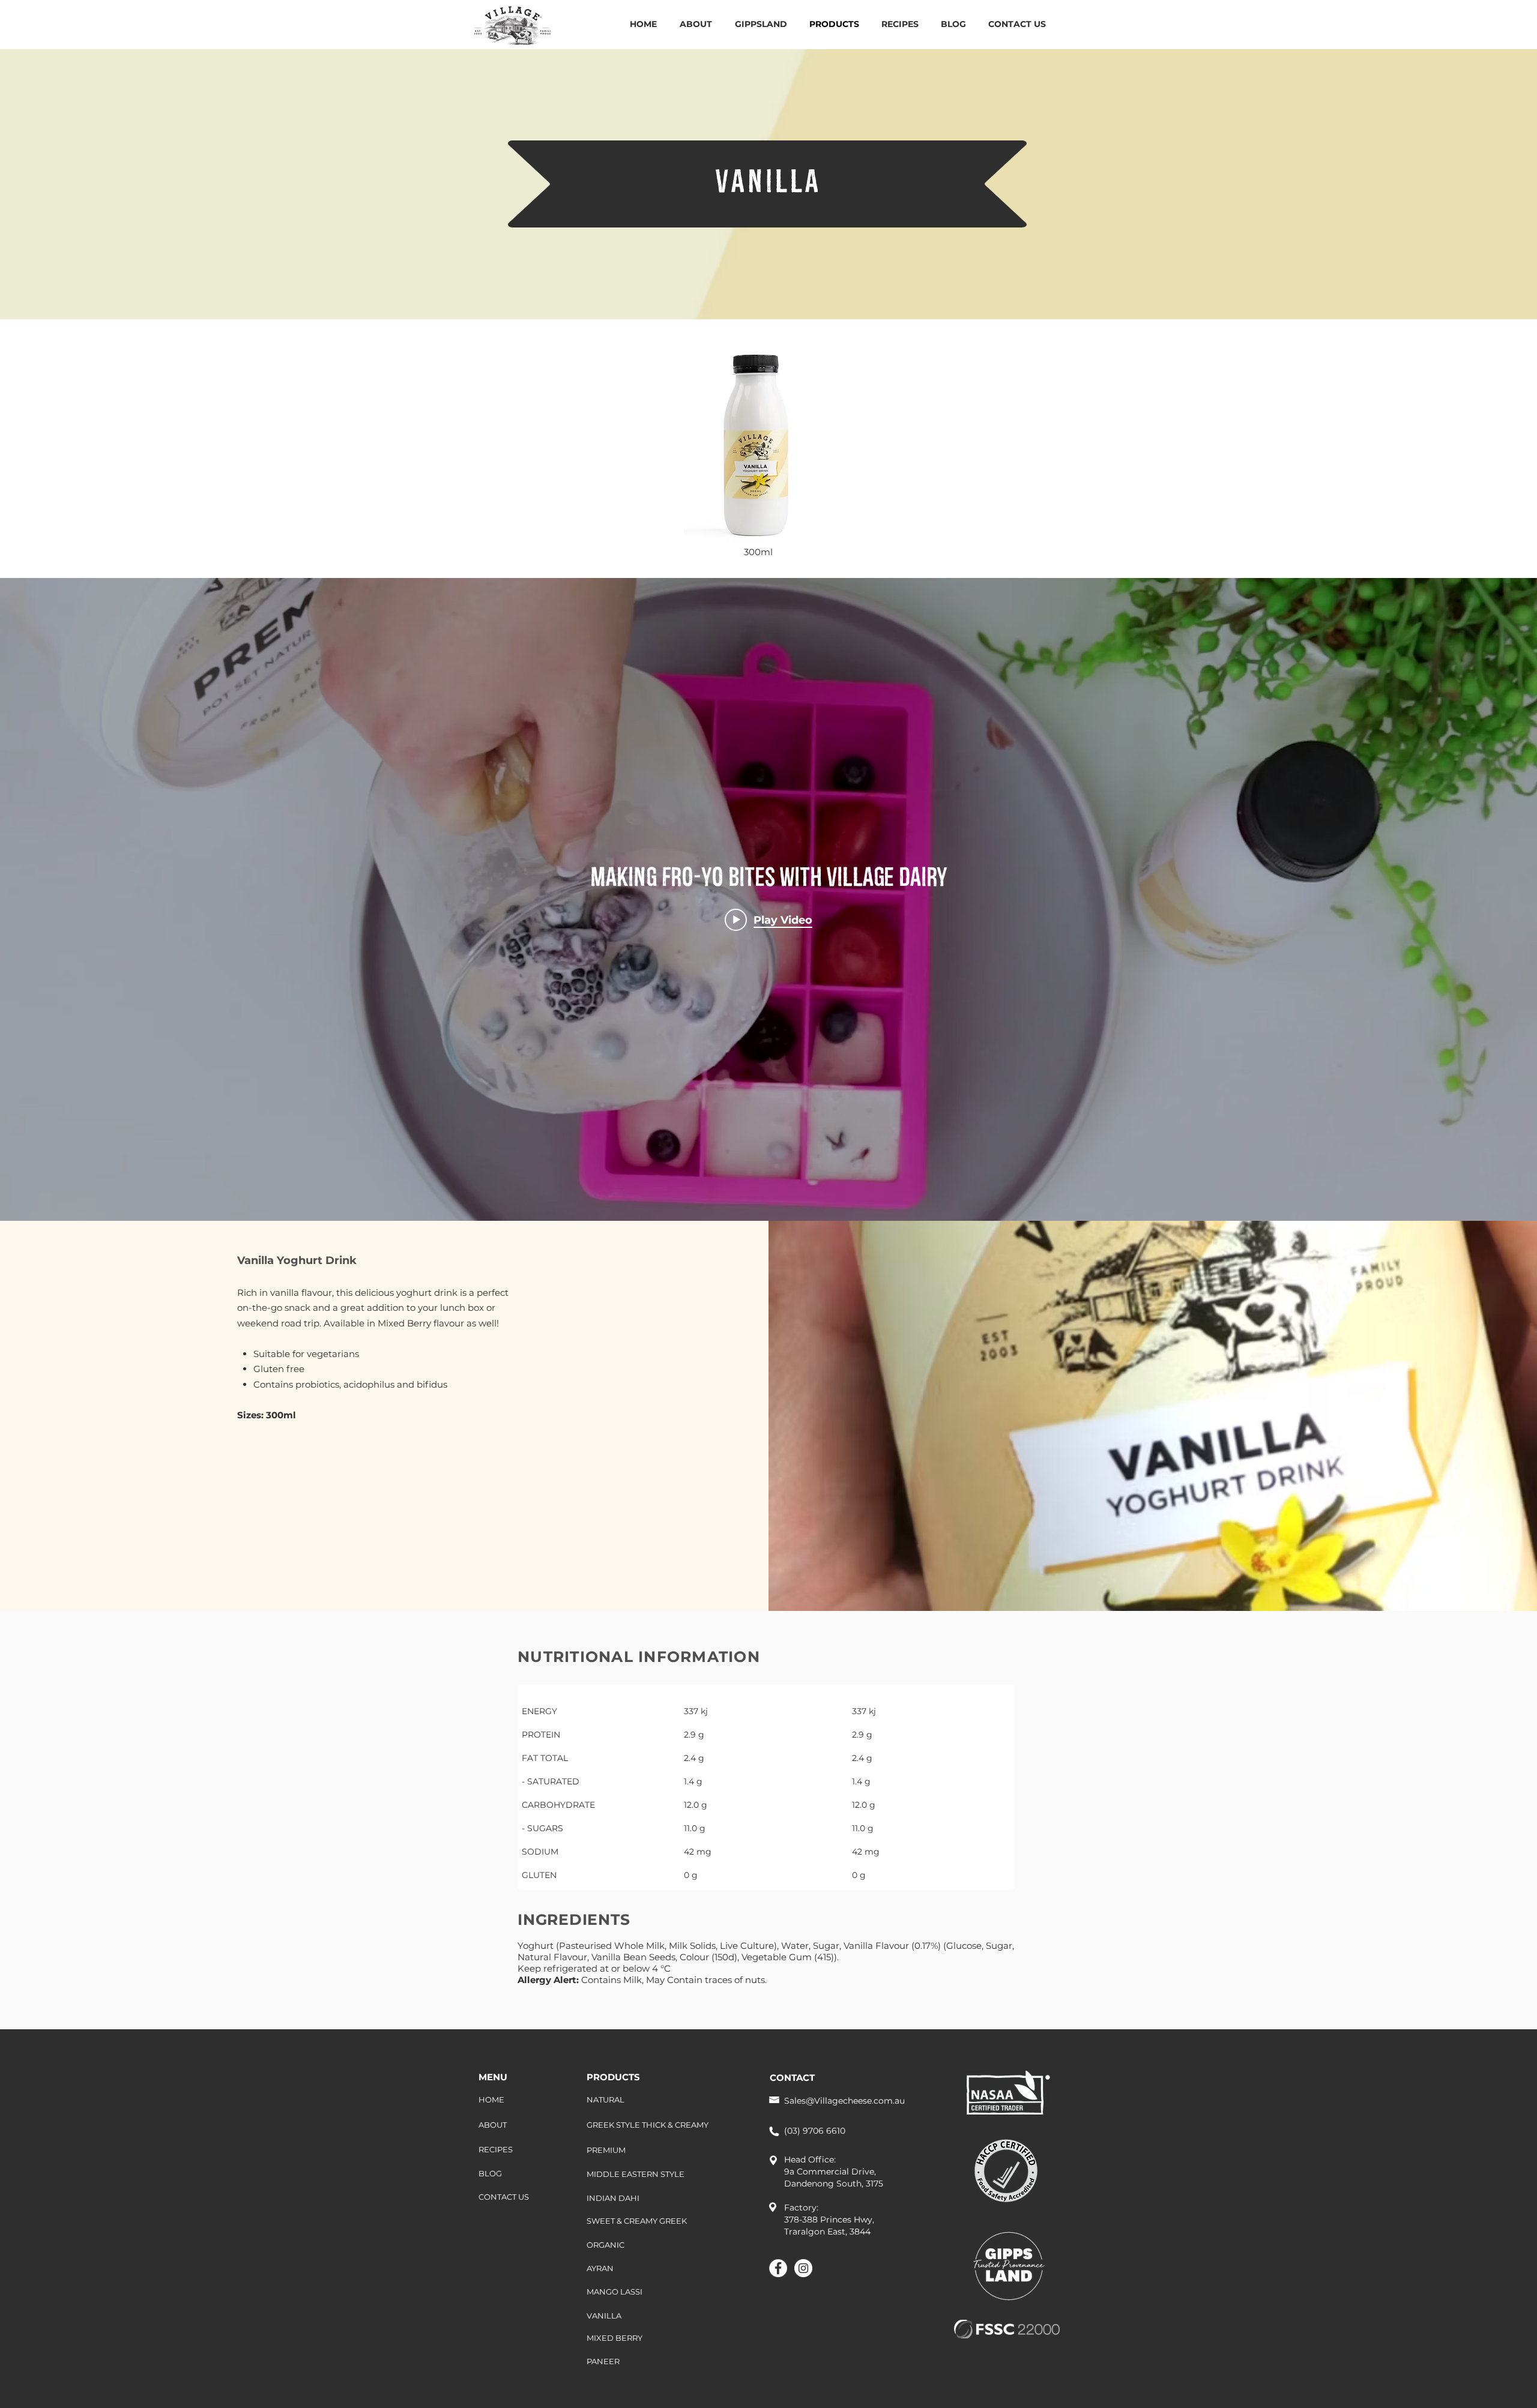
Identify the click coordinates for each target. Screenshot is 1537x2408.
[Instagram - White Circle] (803, 2268)
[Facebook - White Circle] (778, 2268)
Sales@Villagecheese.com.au (844, 2101)
